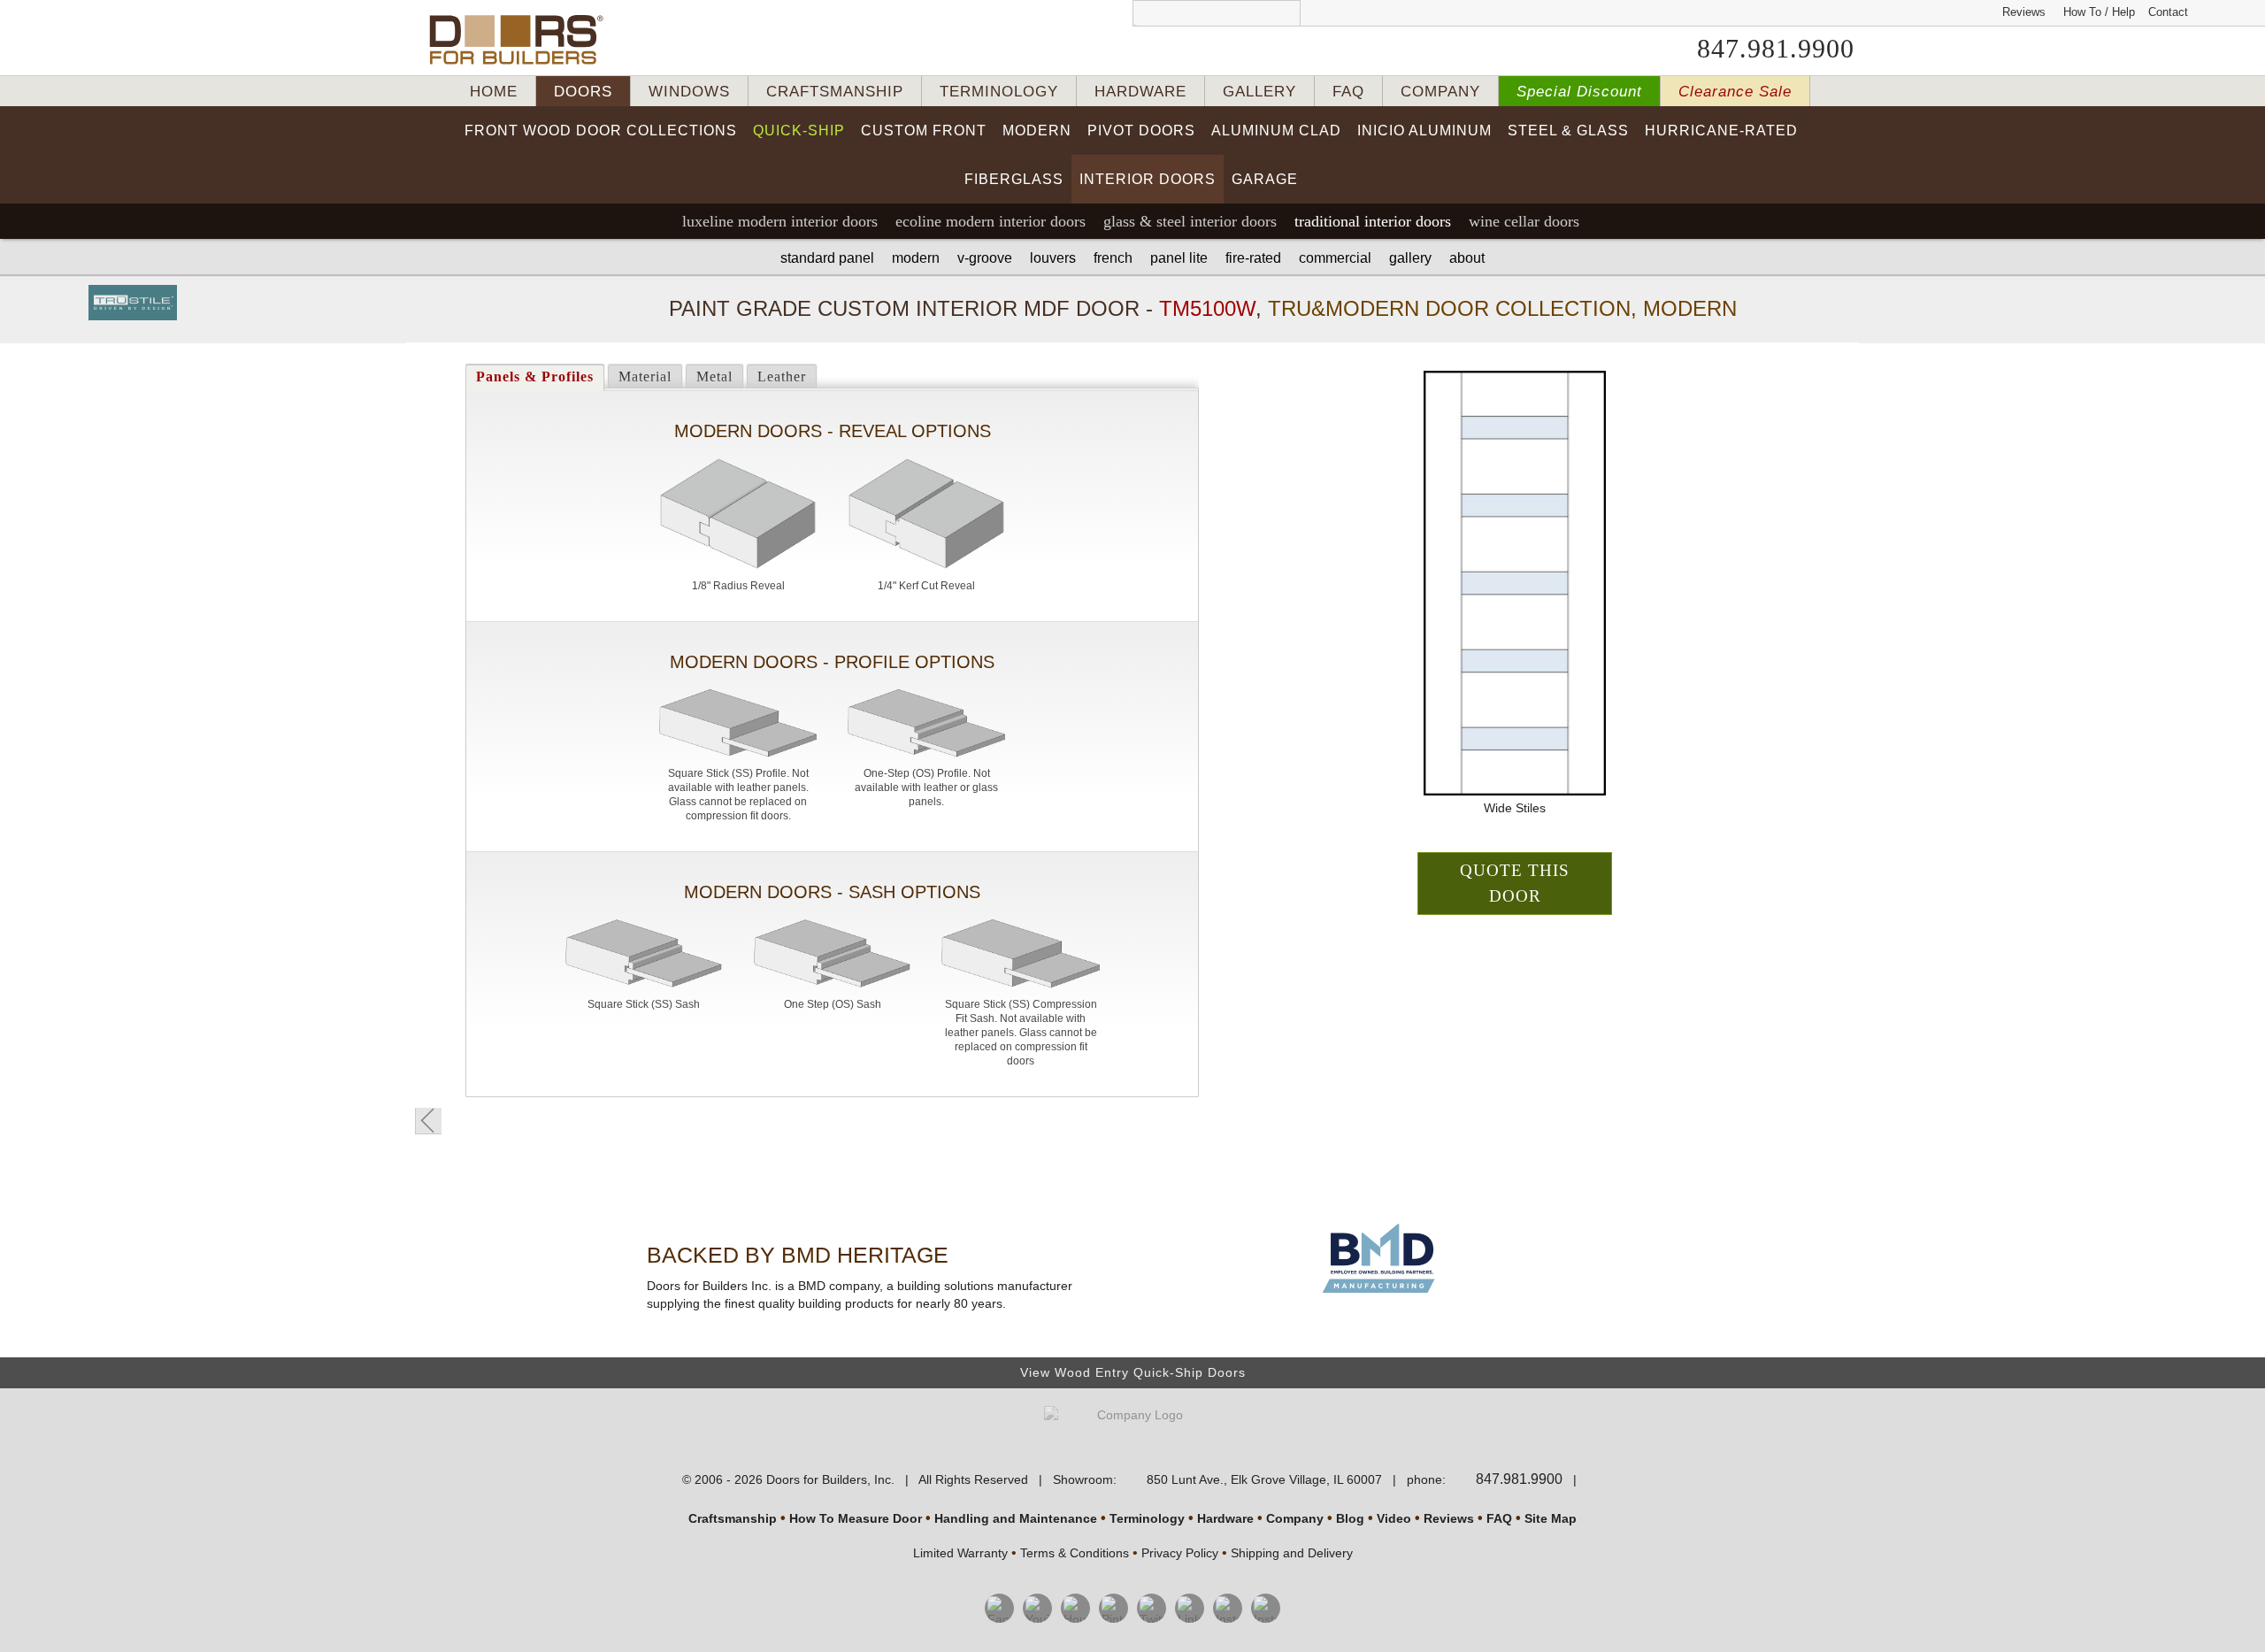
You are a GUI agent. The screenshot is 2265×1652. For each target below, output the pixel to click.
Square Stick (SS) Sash (644, 1004)
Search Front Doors (1217, 13)
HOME (494, 92)
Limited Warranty (960, 1553)
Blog (1350, 1518)
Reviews (2024, 12)
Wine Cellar (1524, 221)
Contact (2168, 12)
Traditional (1373, 221)
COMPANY (1440, 92)
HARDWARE (1140, 92)
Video (1394, 1518)
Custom (924, 131)
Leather (782, 377)
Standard (827, 258)
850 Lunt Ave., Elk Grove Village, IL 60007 (1264, 1479)
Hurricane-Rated (1721, 131)
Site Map (1551, 1518)
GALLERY (1259, 92)
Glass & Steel (1190, 221)
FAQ (1348, 92)
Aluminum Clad (1276, 131)
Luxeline (780, 221)
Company (1295, 1518)
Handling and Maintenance (1016, 1518)
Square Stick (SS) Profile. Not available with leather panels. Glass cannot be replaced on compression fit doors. (738, 795)
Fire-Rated (1253, 258)
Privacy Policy (1180, 1553)
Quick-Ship (799, 131)
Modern (1037, 131)
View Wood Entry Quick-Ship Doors (1133, 1372)
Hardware (1225, 1518)
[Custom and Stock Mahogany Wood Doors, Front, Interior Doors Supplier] (523, 40)
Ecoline (990, 221)
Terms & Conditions (1075, 1553)
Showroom (1083, 1479)
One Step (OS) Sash (833, 1004)
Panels (535, 377)
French (1113, 258)
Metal (714, 377)
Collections (601, 131)
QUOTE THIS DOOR (1515, 883)
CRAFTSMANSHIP (835, 92)
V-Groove (985, 258)
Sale (1735, 92)
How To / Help (2099, 12)
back (428, 1121)
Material (645, 377)
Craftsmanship (733, 1518)
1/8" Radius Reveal (738, 586)
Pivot (1141, 131)
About (1467, 258)
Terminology (1147, 1518)
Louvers (1053, 258)
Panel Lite (1179, 258)
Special (1579, 92)
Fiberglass (1014, 179)
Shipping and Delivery (1292, 1553)
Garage (1265, 179)
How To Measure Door (856, 1518)
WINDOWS (689, 92)
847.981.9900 (1776, 49)
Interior (1148, 179)
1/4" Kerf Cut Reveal (926, 586)
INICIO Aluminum (1424, 131)
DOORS (583, 92)
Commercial (1335, 258)
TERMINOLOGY (999, 92)
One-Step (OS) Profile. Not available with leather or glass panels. (926, 788)
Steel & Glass (1568, 131)
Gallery (1410, 258)
